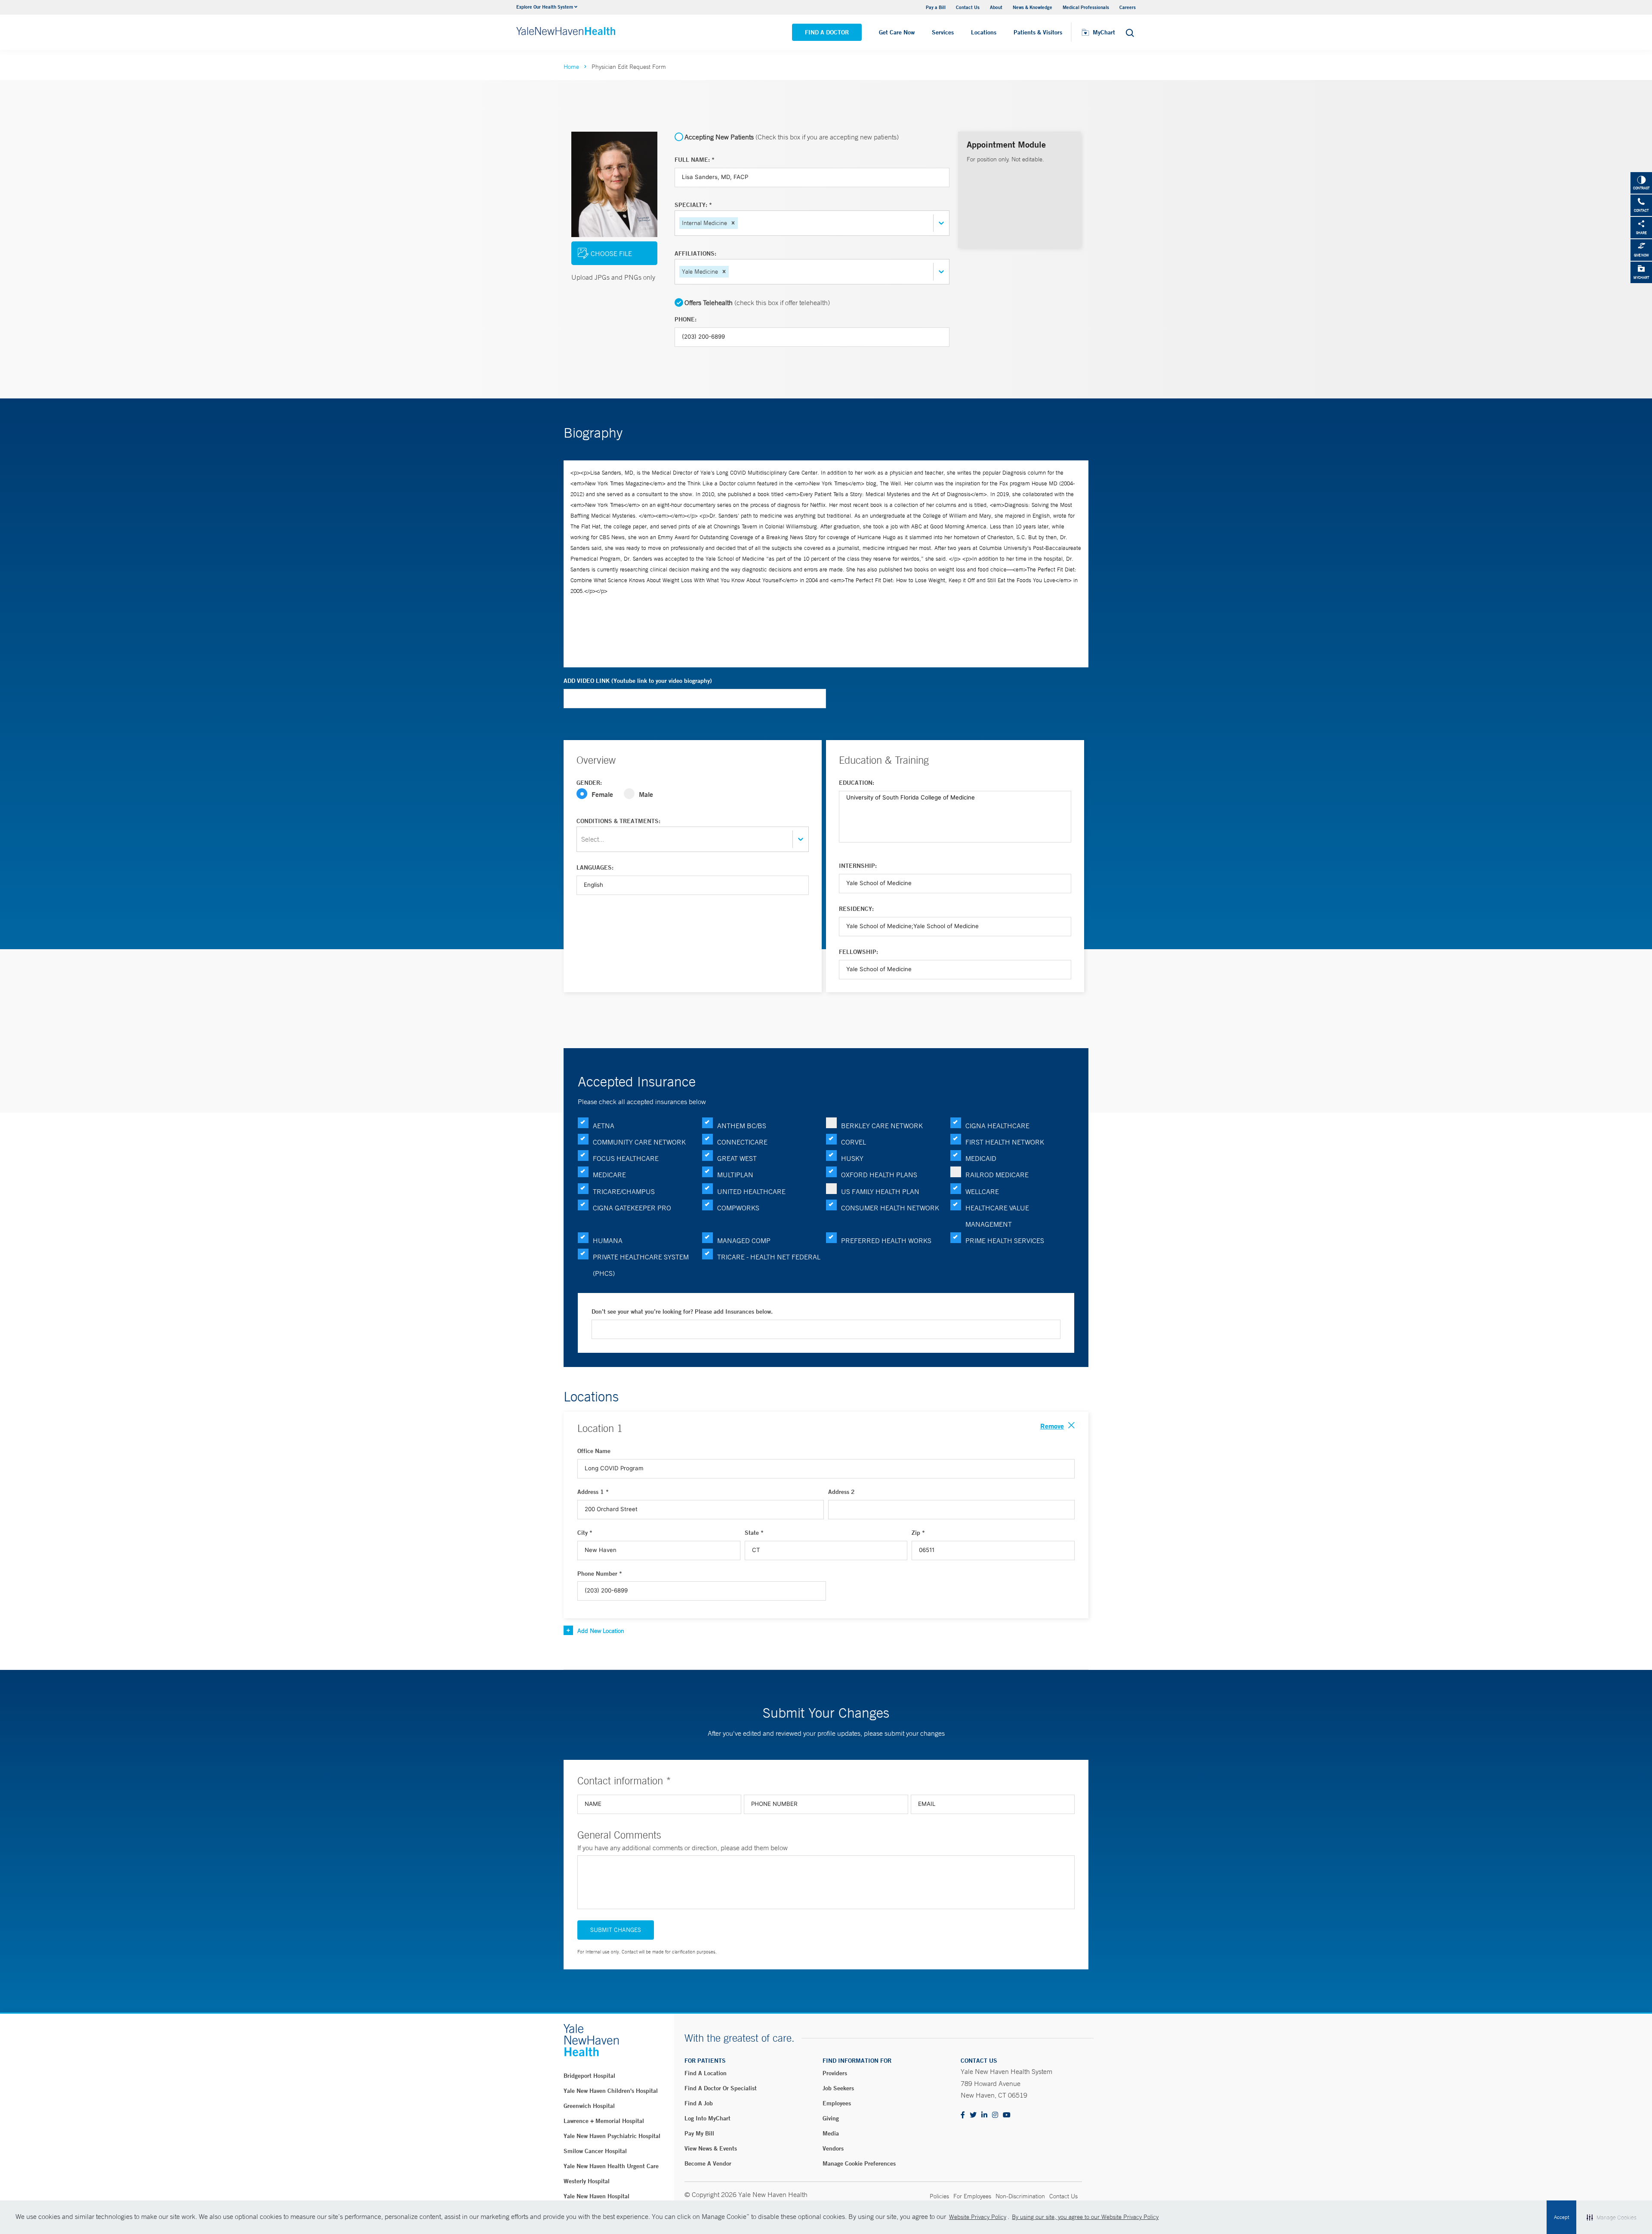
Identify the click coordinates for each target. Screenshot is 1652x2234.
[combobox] (740, 223)
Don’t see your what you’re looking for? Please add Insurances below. (682, 1311)
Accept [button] (1561, 2217)
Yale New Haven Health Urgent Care (611, 2166)
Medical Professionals (1086, 7)
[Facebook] (963, 2115)
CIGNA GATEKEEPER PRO (632, 1208)
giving (831, 2118)
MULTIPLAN (735, 1175)
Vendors (833, 2148)
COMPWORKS (738, 1208)
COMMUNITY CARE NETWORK (639, 1142)
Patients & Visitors (1038, 32)
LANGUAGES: (595, 867)
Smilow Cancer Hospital (595, 2151)
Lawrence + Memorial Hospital (604, 2121)
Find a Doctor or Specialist (721, 2088)
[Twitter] (973, 2115)
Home (571, 67)
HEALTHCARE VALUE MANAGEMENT (997, 1216)
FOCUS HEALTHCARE (626, 1158)
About (996, 7)
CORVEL (854, 1142)
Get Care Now (897, 32)
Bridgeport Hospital (589, 2076)
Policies (939, 2196)
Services (943, 32)
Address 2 (841, 1492)
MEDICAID (981, 1158)
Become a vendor (708, 2163)
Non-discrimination (1020, 2196)
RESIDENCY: (856, 909)
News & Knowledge (1032, 7)
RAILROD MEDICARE (997, 1175)
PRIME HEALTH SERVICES (1005, 1240)
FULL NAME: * (695, 160)
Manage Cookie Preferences (859, 2163)
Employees (837, 2103)
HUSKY (852, 1158)
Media (831, 2133)
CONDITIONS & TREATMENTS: (618, 821)
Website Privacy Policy (978, 2217)
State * (754, 1533)
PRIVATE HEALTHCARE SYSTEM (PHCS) (641, 1265)
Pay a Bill (936, 7)
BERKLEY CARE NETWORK (882, 1126)
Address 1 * (593, 1492)
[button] (733, 223)
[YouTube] (1007, 2115)
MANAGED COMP (744, 1240)
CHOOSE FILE (611, 253)
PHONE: (686, 319)
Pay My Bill (699, 2133)
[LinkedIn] (984, 2115)
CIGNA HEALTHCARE (997, 1126)
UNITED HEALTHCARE (751, 1191)
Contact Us (968, 7)
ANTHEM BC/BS (742, 1126)
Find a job (699, 2103)
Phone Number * (600, 1574)
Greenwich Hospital (589, 2106)
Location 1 (600, 1428)
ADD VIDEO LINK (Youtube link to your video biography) (638, 681)
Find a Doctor (827, 32)
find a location (706, 2073)
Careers (1128, 7)
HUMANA (608, 1240)
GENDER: (589, 783)
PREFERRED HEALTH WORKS (886, 1240)
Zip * (918, 1533)
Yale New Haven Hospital (596, 2196)
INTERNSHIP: (858, 866)
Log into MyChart (707, 2118)
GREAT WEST (737, 1158)
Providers (835, 2073)
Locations (984, 32)
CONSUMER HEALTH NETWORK (890, 1208)
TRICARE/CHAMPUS (624, 1191)
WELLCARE (982, 1191)
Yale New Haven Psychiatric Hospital (612, 2136)
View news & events (711, 2148)
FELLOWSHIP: (858, 952)
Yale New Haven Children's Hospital (611, 2091)
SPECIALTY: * (693, 205)
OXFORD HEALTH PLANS (879, 1175)
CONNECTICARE (742, 1142)
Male (646, 794)
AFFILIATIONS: (695, 253)
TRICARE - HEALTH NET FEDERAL (769, 1257)
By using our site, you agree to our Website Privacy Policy (1085, 2217)
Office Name (594, 1451)
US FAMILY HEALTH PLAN (880, 1191)
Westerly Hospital (587, 2181)
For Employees (972, 2196)
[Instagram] (995, 2115)
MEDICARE (609, 1175)
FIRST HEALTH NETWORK (1005, 1142)
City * (585, 1533)
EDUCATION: (857, 783)
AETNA (604, 1126)
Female (602, 794)
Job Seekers (838, 2088)
